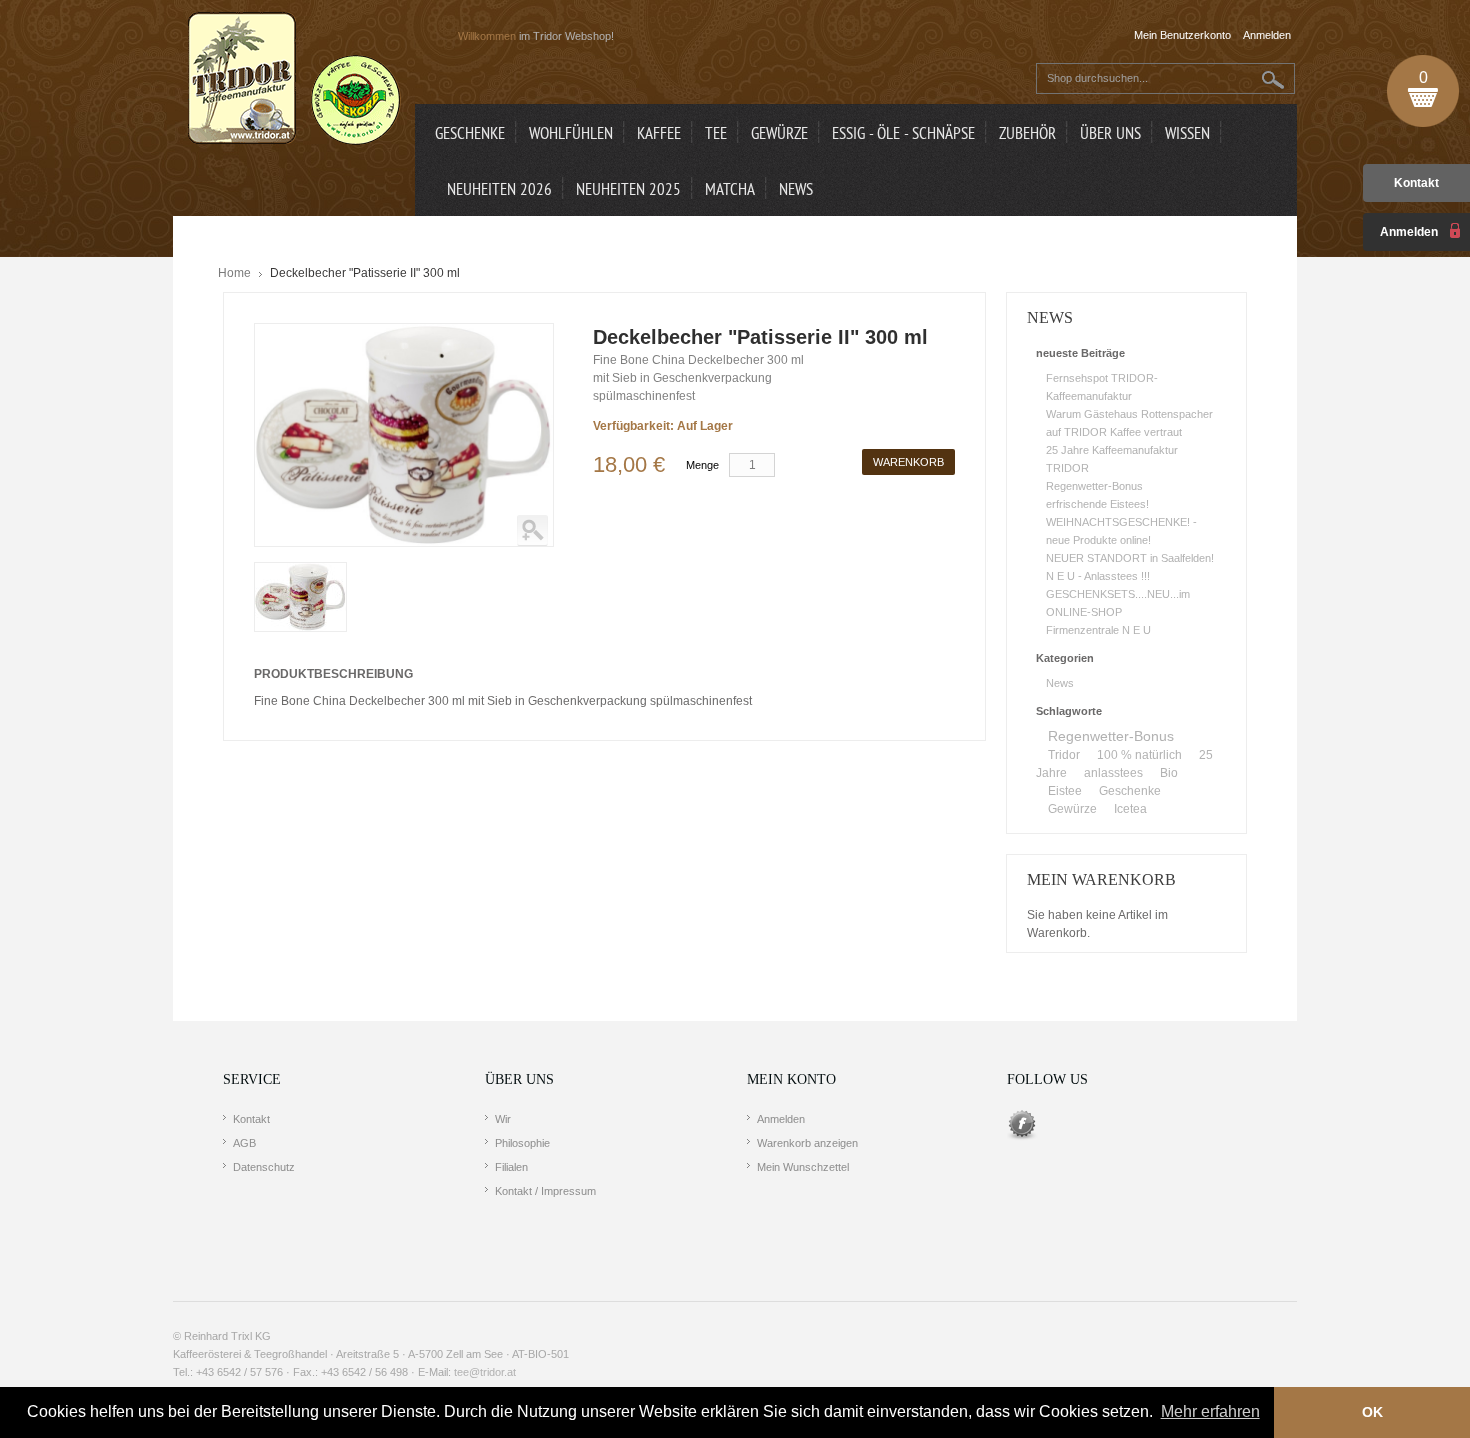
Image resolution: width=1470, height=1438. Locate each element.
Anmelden (781, 1119)
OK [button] (1372, 1412)
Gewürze (1072, 809)
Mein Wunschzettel (803, 1167)
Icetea (1130, 809)
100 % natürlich (1139, 755)
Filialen (511, 1167)
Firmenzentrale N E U (1098, 630)
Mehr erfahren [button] (1210, 1411)
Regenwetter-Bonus (1094, 486)
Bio (1169, 773)
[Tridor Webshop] (294, 80)
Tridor (1064, 755)
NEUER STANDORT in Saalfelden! (1130, 558)
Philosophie (522, 1143)
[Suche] (1273, 79)
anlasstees (1113, 773)
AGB (244, 1143)
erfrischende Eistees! (1097, 504)
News (1060, 683)
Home (234, 273)
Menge (702, 465)
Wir (503, 1119)
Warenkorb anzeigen (807, 1143)
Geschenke (1130, 791)
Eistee (1065, 791)
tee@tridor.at (485, 1372)
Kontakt (1416, 183)
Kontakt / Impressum (545, 1191)
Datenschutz (264, 1167)
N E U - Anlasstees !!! (1098, 576)
